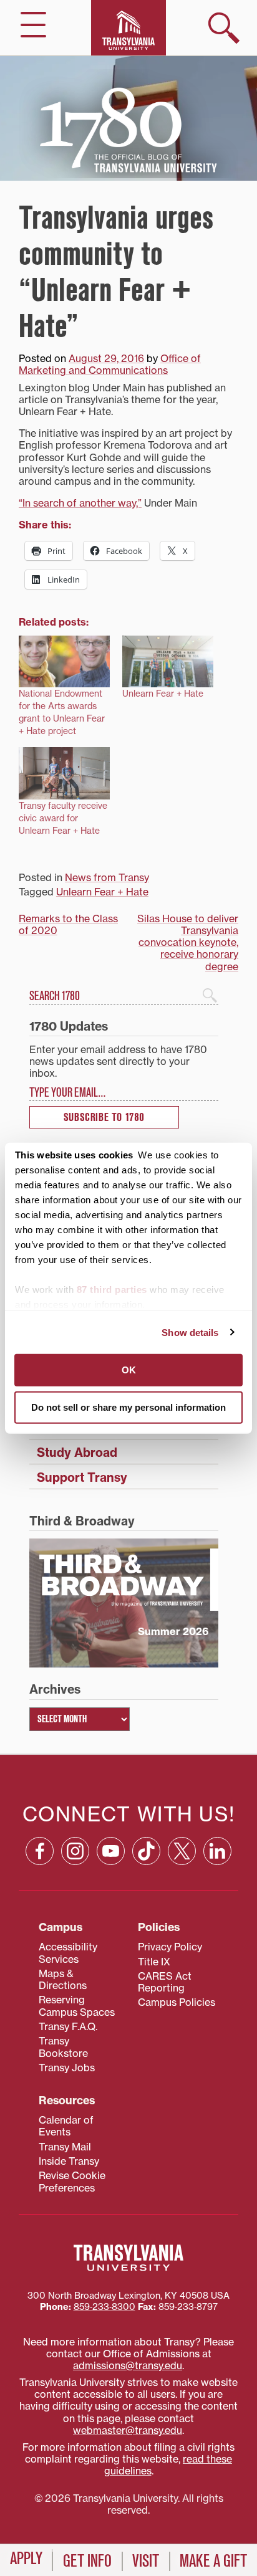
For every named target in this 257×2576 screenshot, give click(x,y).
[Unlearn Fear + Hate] (168, 661)
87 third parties (112, 1290)
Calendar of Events (66, 2126)
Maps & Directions (63, 1979)
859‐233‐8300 (104, 2307)
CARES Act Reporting (165, 1982)
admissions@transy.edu (128, 2365)
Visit (146, 2561)
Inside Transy (69, 2161)
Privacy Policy (170, 1947)
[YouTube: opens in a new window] (111, 1851)
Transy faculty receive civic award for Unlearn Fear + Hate (63, 818)
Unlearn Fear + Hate (163, 693)
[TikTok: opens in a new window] (146, 1851)
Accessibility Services (68, 1953)
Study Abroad (77, 1453)
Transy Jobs (67, 2068)
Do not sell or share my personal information (128, 1407)
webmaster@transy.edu (128, 2430)
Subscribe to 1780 (104, 1118)
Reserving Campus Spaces (77, 2006)
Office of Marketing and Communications (110, 364)
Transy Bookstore (63, 2047)
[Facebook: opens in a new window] (40, 1851)
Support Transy (82, 1477)
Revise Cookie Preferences (72, 2181)
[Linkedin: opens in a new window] (217, 1851)
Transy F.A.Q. (68, 2026)
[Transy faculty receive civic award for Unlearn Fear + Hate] (64, 773)
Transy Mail (65, 2147)
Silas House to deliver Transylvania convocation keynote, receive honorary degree (188, 942)
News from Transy (107, 877)
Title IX (154, 1962)
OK (129, 1370)
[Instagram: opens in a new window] (75, 1851)
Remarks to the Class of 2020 (68, 924)
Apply (26, 2559)
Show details (190, 1332)
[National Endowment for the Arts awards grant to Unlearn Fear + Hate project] (64, 661)
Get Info (87, 2561)
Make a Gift (213, 2561)
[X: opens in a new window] (182, 1851)
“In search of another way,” (80, 503)
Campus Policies (177, 2002)
